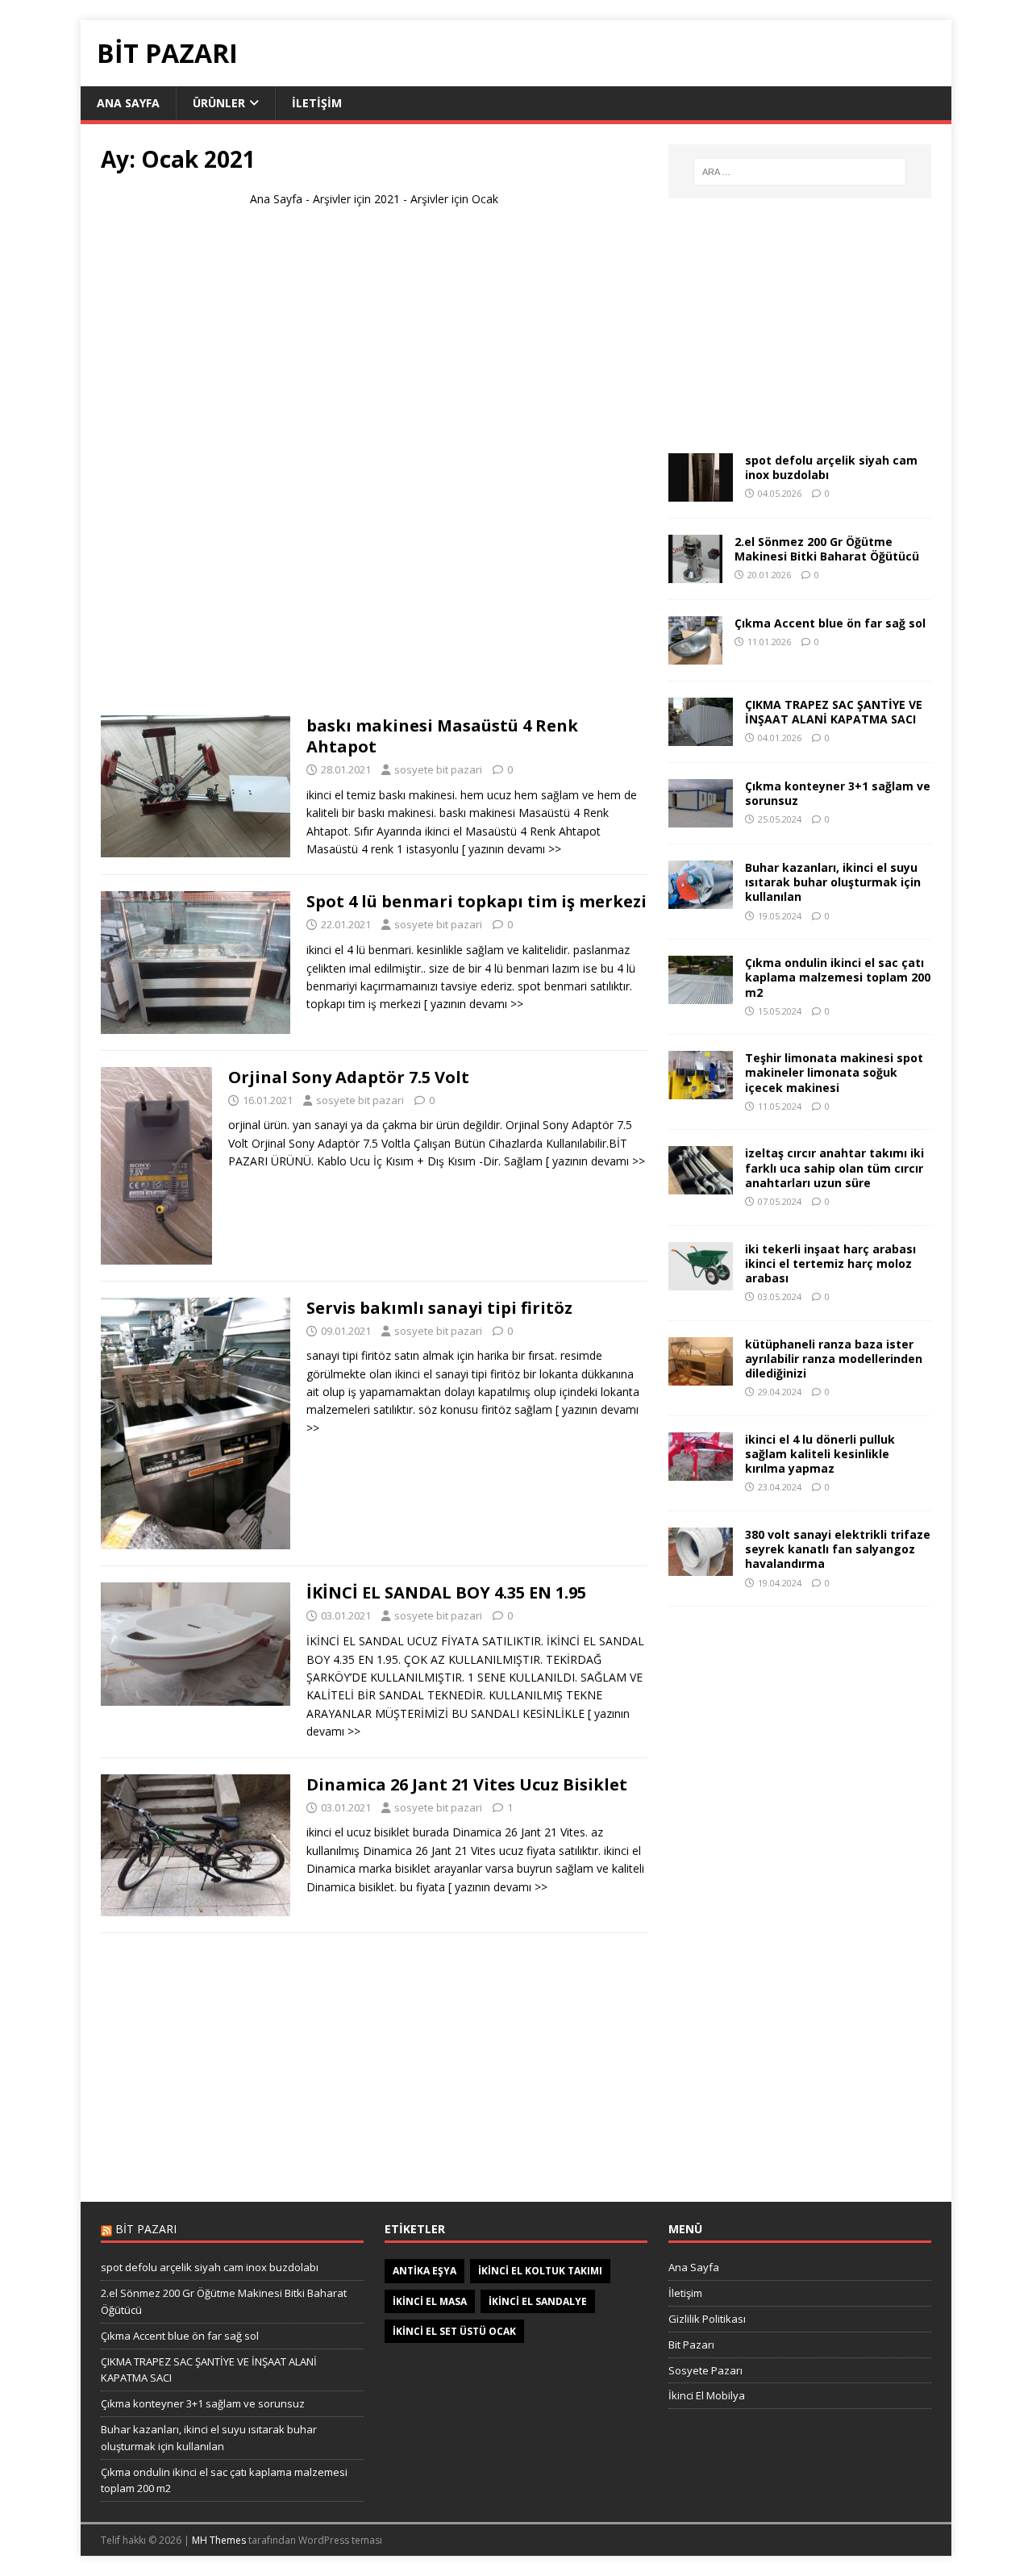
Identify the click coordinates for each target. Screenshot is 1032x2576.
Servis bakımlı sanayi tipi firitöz (439, 1308)
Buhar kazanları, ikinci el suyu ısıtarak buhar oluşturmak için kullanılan (833, 882)
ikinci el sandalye (538, 2301)
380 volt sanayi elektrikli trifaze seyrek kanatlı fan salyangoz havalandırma (838, 1549)
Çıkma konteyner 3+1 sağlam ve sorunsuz (838, 793)
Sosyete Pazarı (705, 2370)
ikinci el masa (430, 2301)
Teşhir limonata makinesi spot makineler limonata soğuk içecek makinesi (834, 1072)
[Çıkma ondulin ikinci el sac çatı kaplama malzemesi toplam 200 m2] (701, 995)
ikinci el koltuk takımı (540, 2271)
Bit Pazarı (691, 2345)
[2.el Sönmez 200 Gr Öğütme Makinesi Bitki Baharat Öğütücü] (695, 574)
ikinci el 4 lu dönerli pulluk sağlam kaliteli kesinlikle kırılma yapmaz (820, 1454)
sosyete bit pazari (438, 769)
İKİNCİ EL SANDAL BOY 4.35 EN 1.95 (446, 1592)
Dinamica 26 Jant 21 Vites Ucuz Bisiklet (467, 1784)
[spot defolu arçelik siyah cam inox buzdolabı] (701, 492)
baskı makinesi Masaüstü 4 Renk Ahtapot (442, 736)
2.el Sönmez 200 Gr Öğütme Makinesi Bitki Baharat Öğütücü (827, 549)
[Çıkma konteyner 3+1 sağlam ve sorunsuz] (701, 818)
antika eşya (424, 2271)
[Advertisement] (374, 469)
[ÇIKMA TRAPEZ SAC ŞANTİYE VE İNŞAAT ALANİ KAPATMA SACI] (701, 737)
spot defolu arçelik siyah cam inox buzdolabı (831, 467)
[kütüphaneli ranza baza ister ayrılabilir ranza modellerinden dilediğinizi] (701, 1376)
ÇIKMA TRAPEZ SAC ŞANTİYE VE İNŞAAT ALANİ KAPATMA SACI (834, 712)
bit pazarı (146, 2229)
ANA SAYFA (128, 103)
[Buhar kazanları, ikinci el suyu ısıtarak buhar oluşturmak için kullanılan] (701, 900)
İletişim (685, 2293)
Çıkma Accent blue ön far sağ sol (830, 623)
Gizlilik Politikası (707, 2319)
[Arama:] (800, 172)
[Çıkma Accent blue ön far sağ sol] (695, 655)
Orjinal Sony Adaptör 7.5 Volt (349, 1077)
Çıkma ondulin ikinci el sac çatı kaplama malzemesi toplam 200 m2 (838, 977)
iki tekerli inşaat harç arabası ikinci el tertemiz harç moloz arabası (830, 1263)
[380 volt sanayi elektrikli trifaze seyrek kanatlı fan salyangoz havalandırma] (701, 1567)
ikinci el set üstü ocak (454, 2331)
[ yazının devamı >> (512, 849)
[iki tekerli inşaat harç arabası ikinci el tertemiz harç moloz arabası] (701, 1280)
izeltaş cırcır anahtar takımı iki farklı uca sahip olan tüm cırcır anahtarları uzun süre (834, 1167)
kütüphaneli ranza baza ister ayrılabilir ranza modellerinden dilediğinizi (834, 1359)
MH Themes (219, 2540)
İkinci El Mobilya (707, 2395)
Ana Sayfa (276, 199)
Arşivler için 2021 (356, 199)
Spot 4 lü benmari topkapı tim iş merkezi (476, 901)
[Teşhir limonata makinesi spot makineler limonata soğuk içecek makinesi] (701, 1090)
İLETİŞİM (317, 103)
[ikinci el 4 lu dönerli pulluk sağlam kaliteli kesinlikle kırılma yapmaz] (701, 1471)
